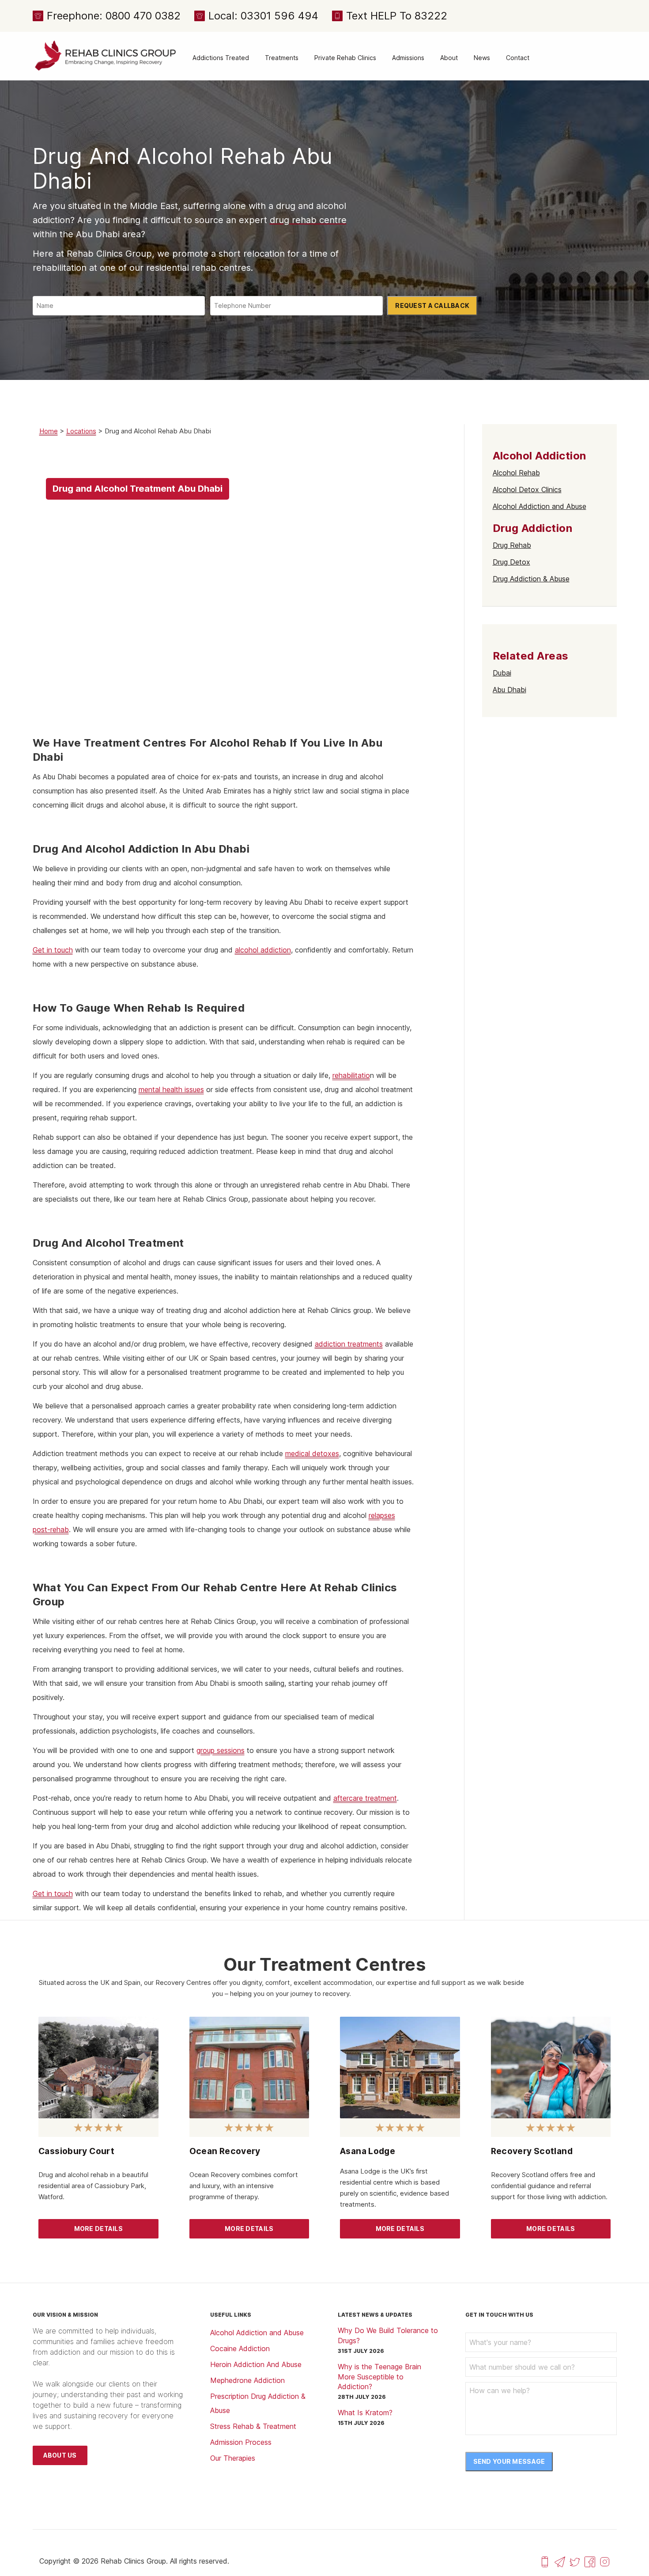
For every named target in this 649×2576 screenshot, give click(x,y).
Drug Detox (511, 562)
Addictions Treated (221, 58)
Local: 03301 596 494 (263, 16)
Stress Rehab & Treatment (253, 2426)
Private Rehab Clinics (345, 58)
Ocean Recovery (225, 2151)
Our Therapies (233, 2458)
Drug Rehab (512, 545)
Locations (81, 431)
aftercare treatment (365, 1798)
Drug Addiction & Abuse (531, 579)
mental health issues (171, 1089)
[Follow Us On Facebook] (590, 2561)
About (449, 58)
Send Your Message (509, 2461)
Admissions (408, 58)
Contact (518, 58)
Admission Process (241, 2442)
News (482, 58)
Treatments (282, 58)
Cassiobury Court (76, 2151)
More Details (98, 2229)
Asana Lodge (368, 2151)
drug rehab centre (308, 220)
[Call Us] (545, 2561)
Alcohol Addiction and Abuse (540, 506)
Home (49, 431)
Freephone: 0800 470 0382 (114, 16)
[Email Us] (560, 2561)
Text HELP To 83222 (397, 16)
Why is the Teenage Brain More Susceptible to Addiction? (379, 2377)
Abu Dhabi (509, 690)
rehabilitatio (351, 1075)
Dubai (502, 673)
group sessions (221, 1750)
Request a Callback (432, 305)
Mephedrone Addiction (247, 2380)
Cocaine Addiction (240, 2348)
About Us (60, 2455)
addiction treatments (349, 1344)
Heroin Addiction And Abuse (256, 2364)
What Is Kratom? (365, 2413)
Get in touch (53, 950)
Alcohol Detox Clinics (527, 489)
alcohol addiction (263, 950)
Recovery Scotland (532, 2151)
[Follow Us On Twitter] (575, 2561)
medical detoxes (312, 1453)
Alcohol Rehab (516, 473)
